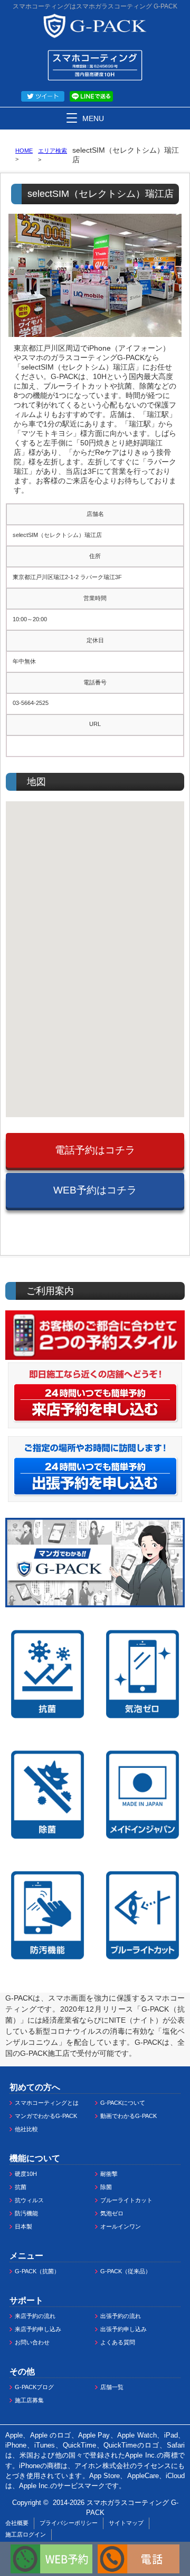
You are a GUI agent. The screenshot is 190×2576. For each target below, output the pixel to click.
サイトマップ (126, 2523)
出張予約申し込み (123, 2329)
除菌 (106, 2187)
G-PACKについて (123, 2103)
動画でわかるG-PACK (129, 2116)
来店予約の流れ (35, 2316)
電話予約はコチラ (95, 1150)
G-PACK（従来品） (126, 2271)
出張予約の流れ (121, 2316)
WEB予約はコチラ (95, 1190)
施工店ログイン (26, 2534)
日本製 (23, 2226)
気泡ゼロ (112, 2213)
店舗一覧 (112, 2387)
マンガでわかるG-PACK (46, 2116)
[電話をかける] (139, 2549)
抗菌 (21, 2187)
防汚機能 (26, 2213)
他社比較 (26, 2129)
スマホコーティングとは (47, 2103)
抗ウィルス (29, 2200)
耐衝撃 (109, 2174)
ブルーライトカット (126, 2200)
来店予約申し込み (38, 2329)
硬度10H (26, 2174)
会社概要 (17, 2523)
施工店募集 (29, 2400)
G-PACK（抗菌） (37, 2271)
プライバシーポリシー (69, 2523)
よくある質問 (118, 2342)
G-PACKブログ (34, 2387)
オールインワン (121, 2226)
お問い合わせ (32, 2342)
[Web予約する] (51, 2549)
